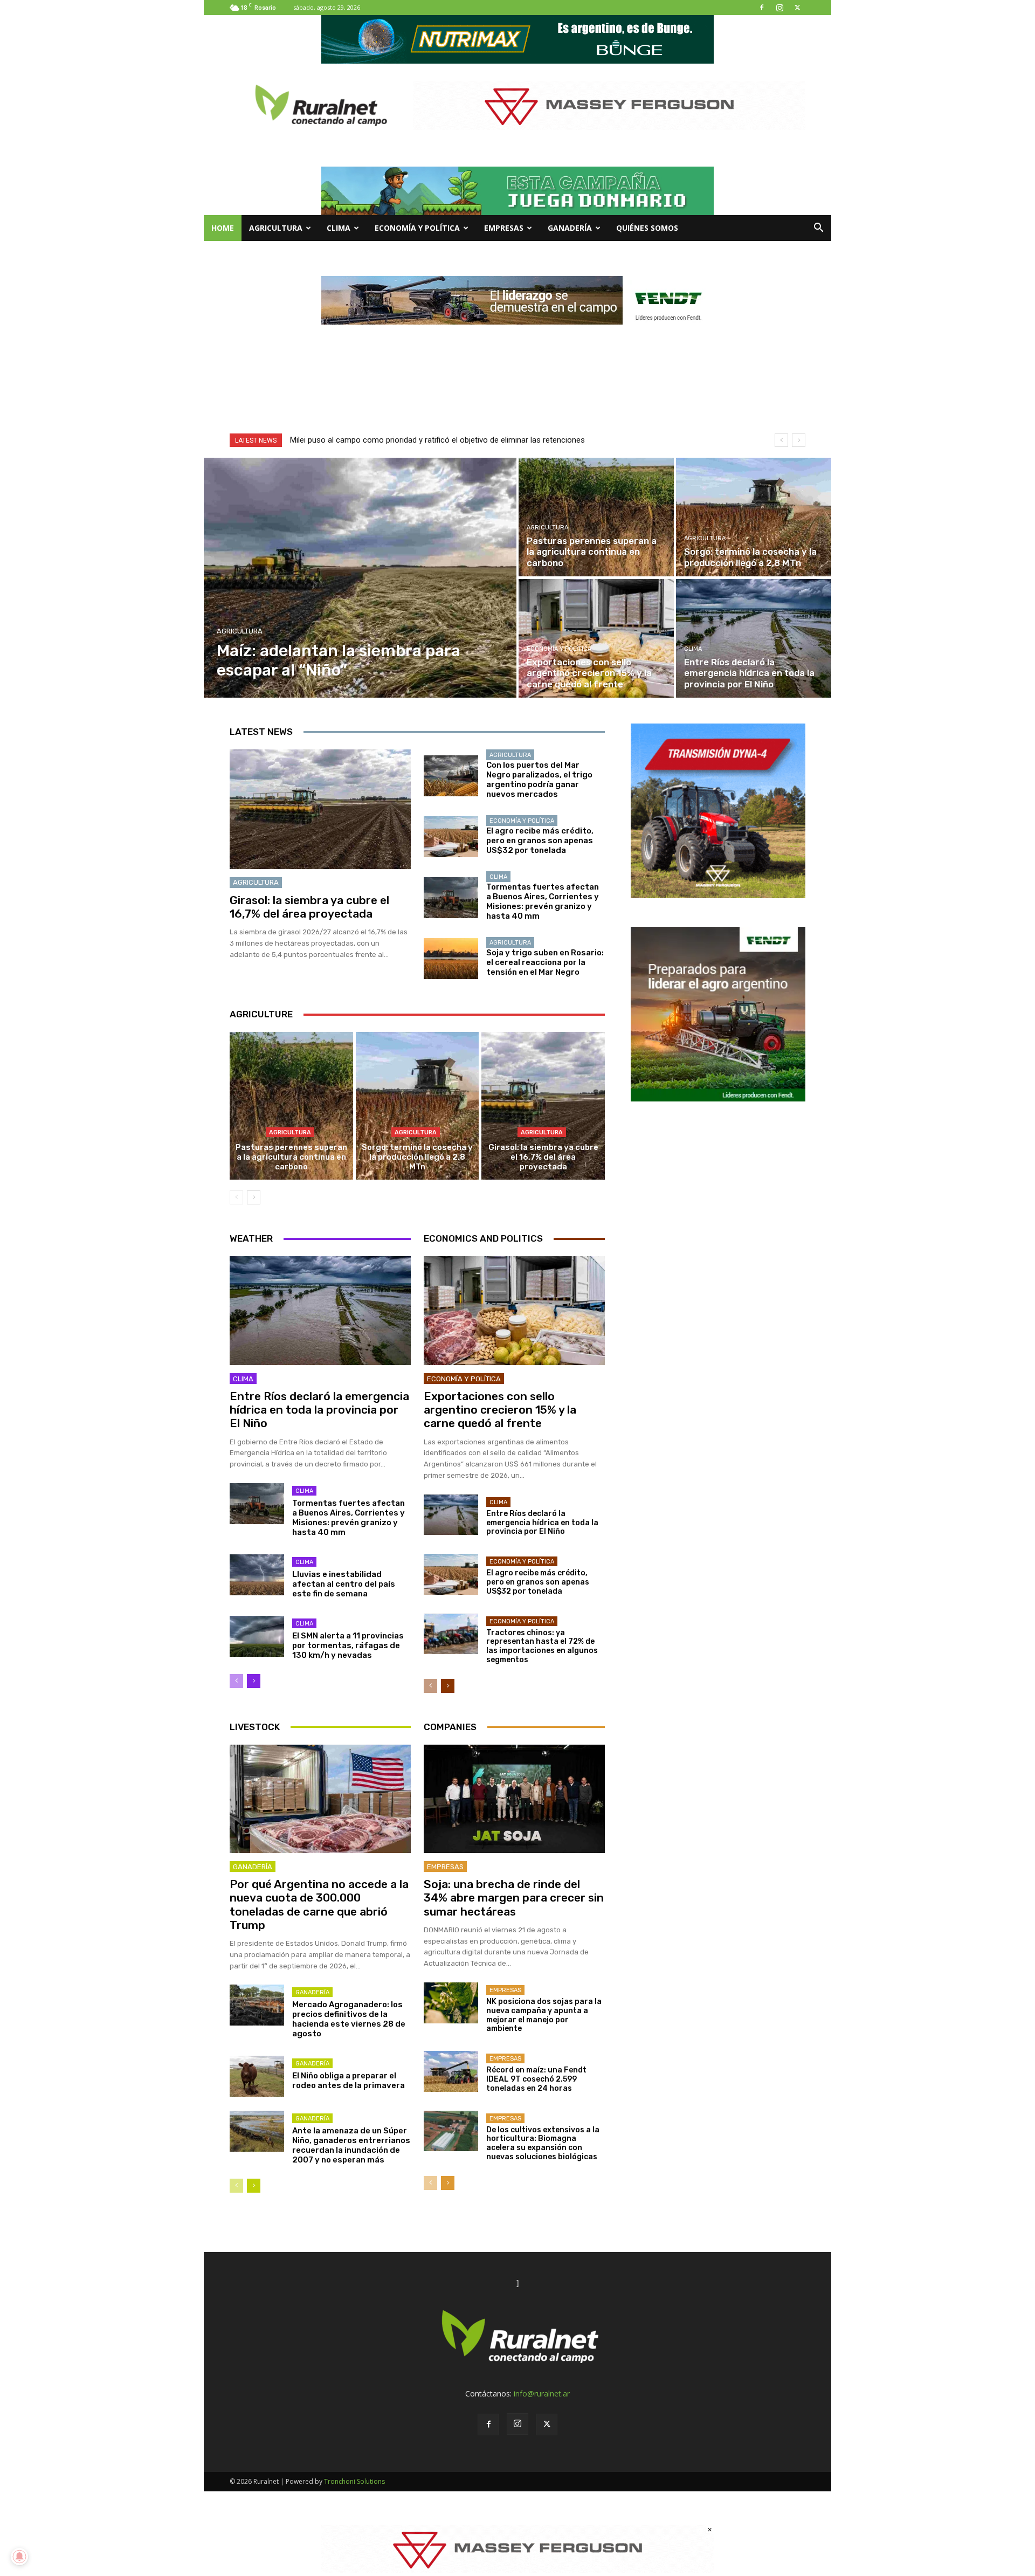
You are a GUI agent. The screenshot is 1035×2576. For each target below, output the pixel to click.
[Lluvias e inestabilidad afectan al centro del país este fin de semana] (257, 1575)
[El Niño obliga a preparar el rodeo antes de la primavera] (257, 2076)
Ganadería (570, 228)
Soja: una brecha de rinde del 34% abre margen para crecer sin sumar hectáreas (514, 1897)
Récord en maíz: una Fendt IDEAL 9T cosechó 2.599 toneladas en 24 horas (536, 2079)
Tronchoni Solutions (354, 2481)
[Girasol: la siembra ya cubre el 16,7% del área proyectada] (320, 809)
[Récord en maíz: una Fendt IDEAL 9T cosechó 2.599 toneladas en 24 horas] (451, 2071)
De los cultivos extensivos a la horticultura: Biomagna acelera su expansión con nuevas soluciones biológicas (543, 2143)
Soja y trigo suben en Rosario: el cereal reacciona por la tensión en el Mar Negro (545, 962)
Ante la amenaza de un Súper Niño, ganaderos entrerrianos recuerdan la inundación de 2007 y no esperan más (351, 2145)
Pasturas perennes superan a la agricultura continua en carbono (291, 1157)
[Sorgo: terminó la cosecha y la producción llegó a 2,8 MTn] (754, 517)
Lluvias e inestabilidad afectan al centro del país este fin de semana (344, 1584)
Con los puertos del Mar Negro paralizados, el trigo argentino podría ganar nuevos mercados (539, 780)
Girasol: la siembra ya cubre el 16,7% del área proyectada (309, 907)
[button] (818, 229)
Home (223, 228)
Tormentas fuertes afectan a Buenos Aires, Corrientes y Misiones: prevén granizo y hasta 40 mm (543, 901)
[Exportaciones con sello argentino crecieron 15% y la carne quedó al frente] (596, 638)
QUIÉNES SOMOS (647, 228)
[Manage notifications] (19, 2557)
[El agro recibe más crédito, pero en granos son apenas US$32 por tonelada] (451, 837)
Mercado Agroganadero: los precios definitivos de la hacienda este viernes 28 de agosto (349, 2019)
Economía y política (417, 228)
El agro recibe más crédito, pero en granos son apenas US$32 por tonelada (540, 841)
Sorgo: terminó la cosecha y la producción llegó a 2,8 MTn (417, 1157)
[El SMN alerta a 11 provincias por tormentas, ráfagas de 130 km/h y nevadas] (257, 1636)
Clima (339, 228)
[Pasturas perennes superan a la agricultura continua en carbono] (596, 517)
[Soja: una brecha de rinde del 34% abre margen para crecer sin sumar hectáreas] (514, 1799)
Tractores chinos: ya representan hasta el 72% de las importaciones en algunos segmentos (542, 1646)
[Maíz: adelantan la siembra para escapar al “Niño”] (360, 578)
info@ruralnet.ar (542, 2394)
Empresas (504, 228)
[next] (799, 440)
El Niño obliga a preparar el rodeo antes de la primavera (349, 2081)
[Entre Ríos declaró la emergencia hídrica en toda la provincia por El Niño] (754, 638)
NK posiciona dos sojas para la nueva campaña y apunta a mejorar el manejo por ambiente (544, 2015)
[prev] (781, 440)
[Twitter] (797, 8)
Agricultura (276, 228)
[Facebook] (762, 8)
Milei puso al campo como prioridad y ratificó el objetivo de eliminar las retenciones (437, 440)
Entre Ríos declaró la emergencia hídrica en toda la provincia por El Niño (319, 1410)
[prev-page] (236, 1197)
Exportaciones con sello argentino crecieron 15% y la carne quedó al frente (500, 1410)
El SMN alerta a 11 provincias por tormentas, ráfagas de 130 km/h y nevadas (348, 1645)
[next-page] (254, 1197)
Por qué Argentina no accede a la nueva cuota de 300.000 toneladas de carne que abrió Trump (319, 1905)
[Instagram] (779, 8)
